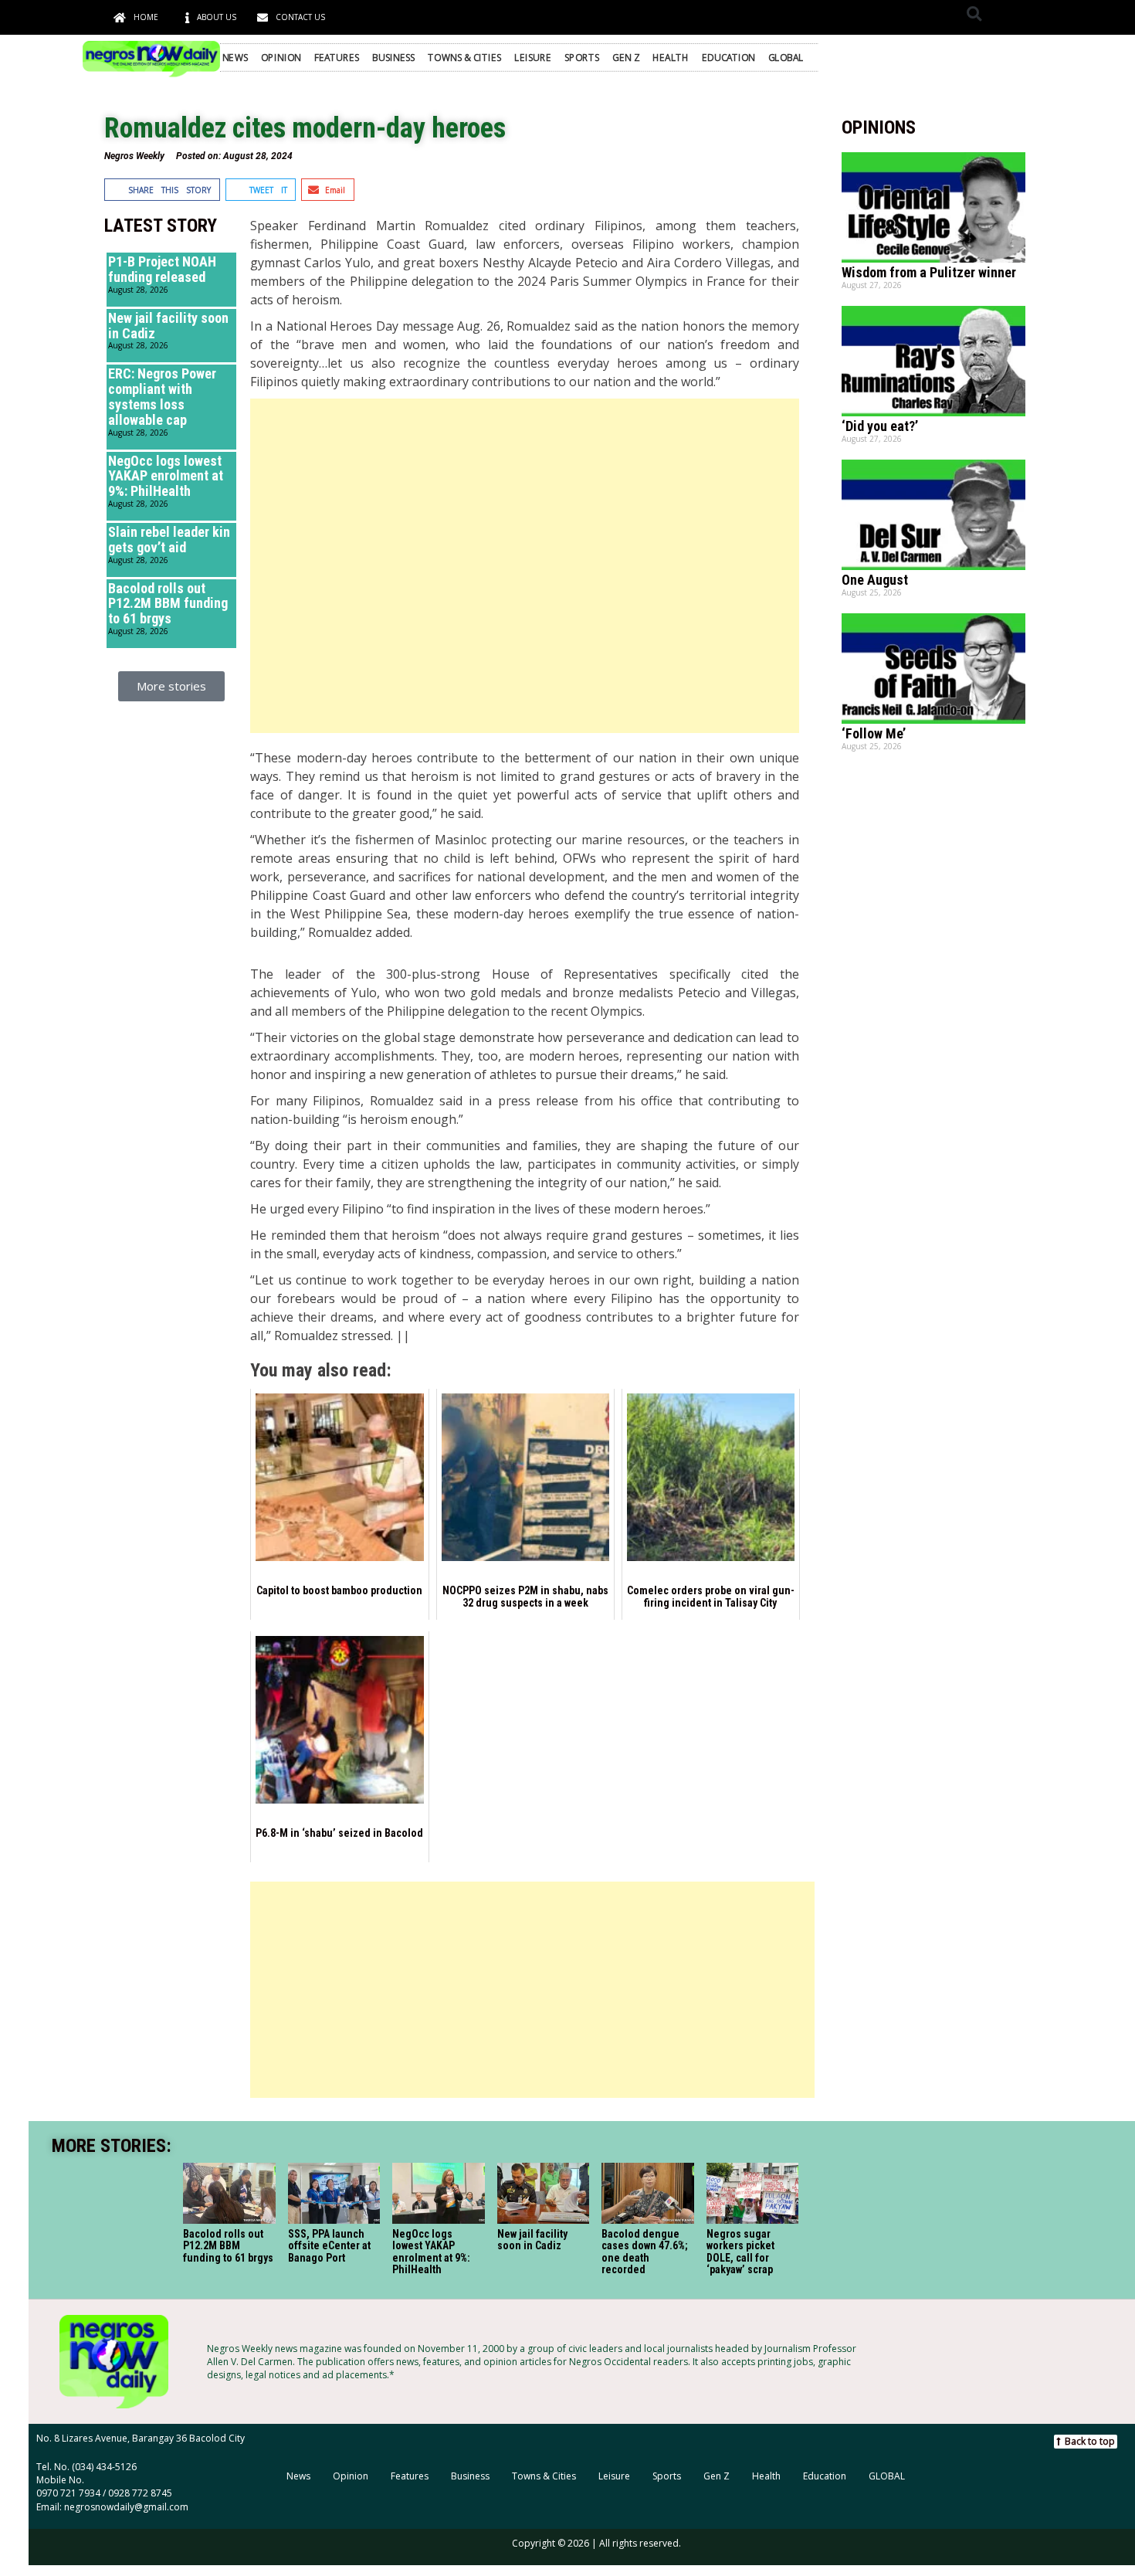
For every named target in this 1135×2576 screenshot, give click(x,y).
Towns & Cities (464, 57)
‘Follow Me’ (874, 733)
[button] (974, 14)
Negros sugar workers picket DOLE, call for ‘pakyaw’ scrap (740, 2252)
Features (337, 57)
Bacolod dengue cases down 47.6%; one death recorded (645, 2252)
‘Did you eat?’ (880, 426)
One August (875, 580)
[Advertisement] (524, 566)
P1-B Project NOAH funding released (162, 269)
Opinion (281, 57)
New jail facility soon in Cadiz (168, 326)
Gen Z (626, 57)
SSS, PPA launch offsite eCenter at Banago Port (329, 2246)
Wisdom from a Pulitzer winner (929, 272)
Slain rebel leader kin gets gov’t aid (169, 540)
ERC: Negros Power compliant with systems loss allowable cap (162, 396)
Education (728, 57)
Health (671, 57)
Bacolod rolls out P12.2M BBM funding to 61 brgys (168, 604)
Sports (582, 57)
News (235, 57)
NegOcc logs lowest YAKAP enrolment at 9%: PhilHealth (166, 476)
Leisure (533, 57)
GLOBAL (786, 57)
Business (394, 57)
